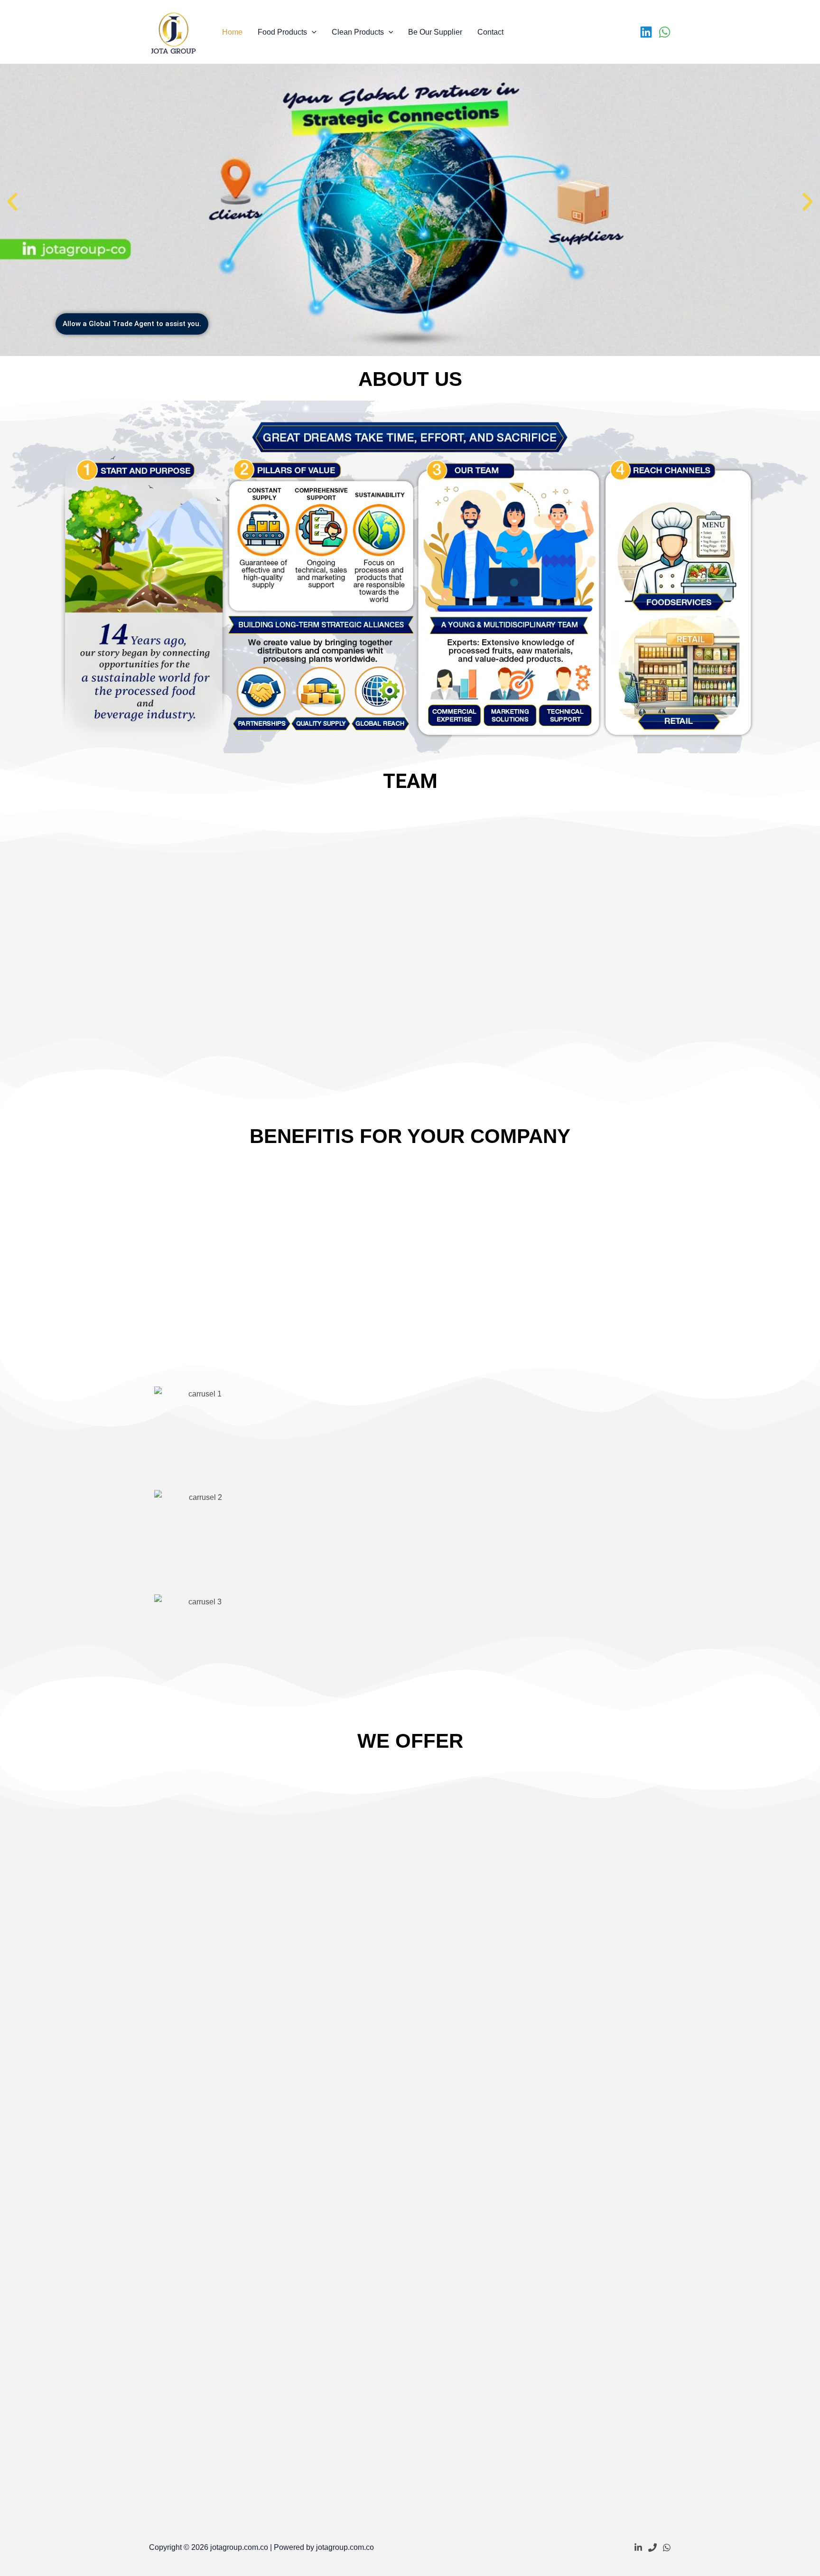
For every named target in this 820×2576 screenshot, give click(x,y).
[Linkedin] (646, 32)
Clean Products (358, 32)
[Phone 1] (652, 2548)
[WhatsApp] (665, 32)
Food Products (282, 32)
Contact (490, 32)
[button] (312, 32)
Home (232, 32)
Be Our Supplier (435, 32)
